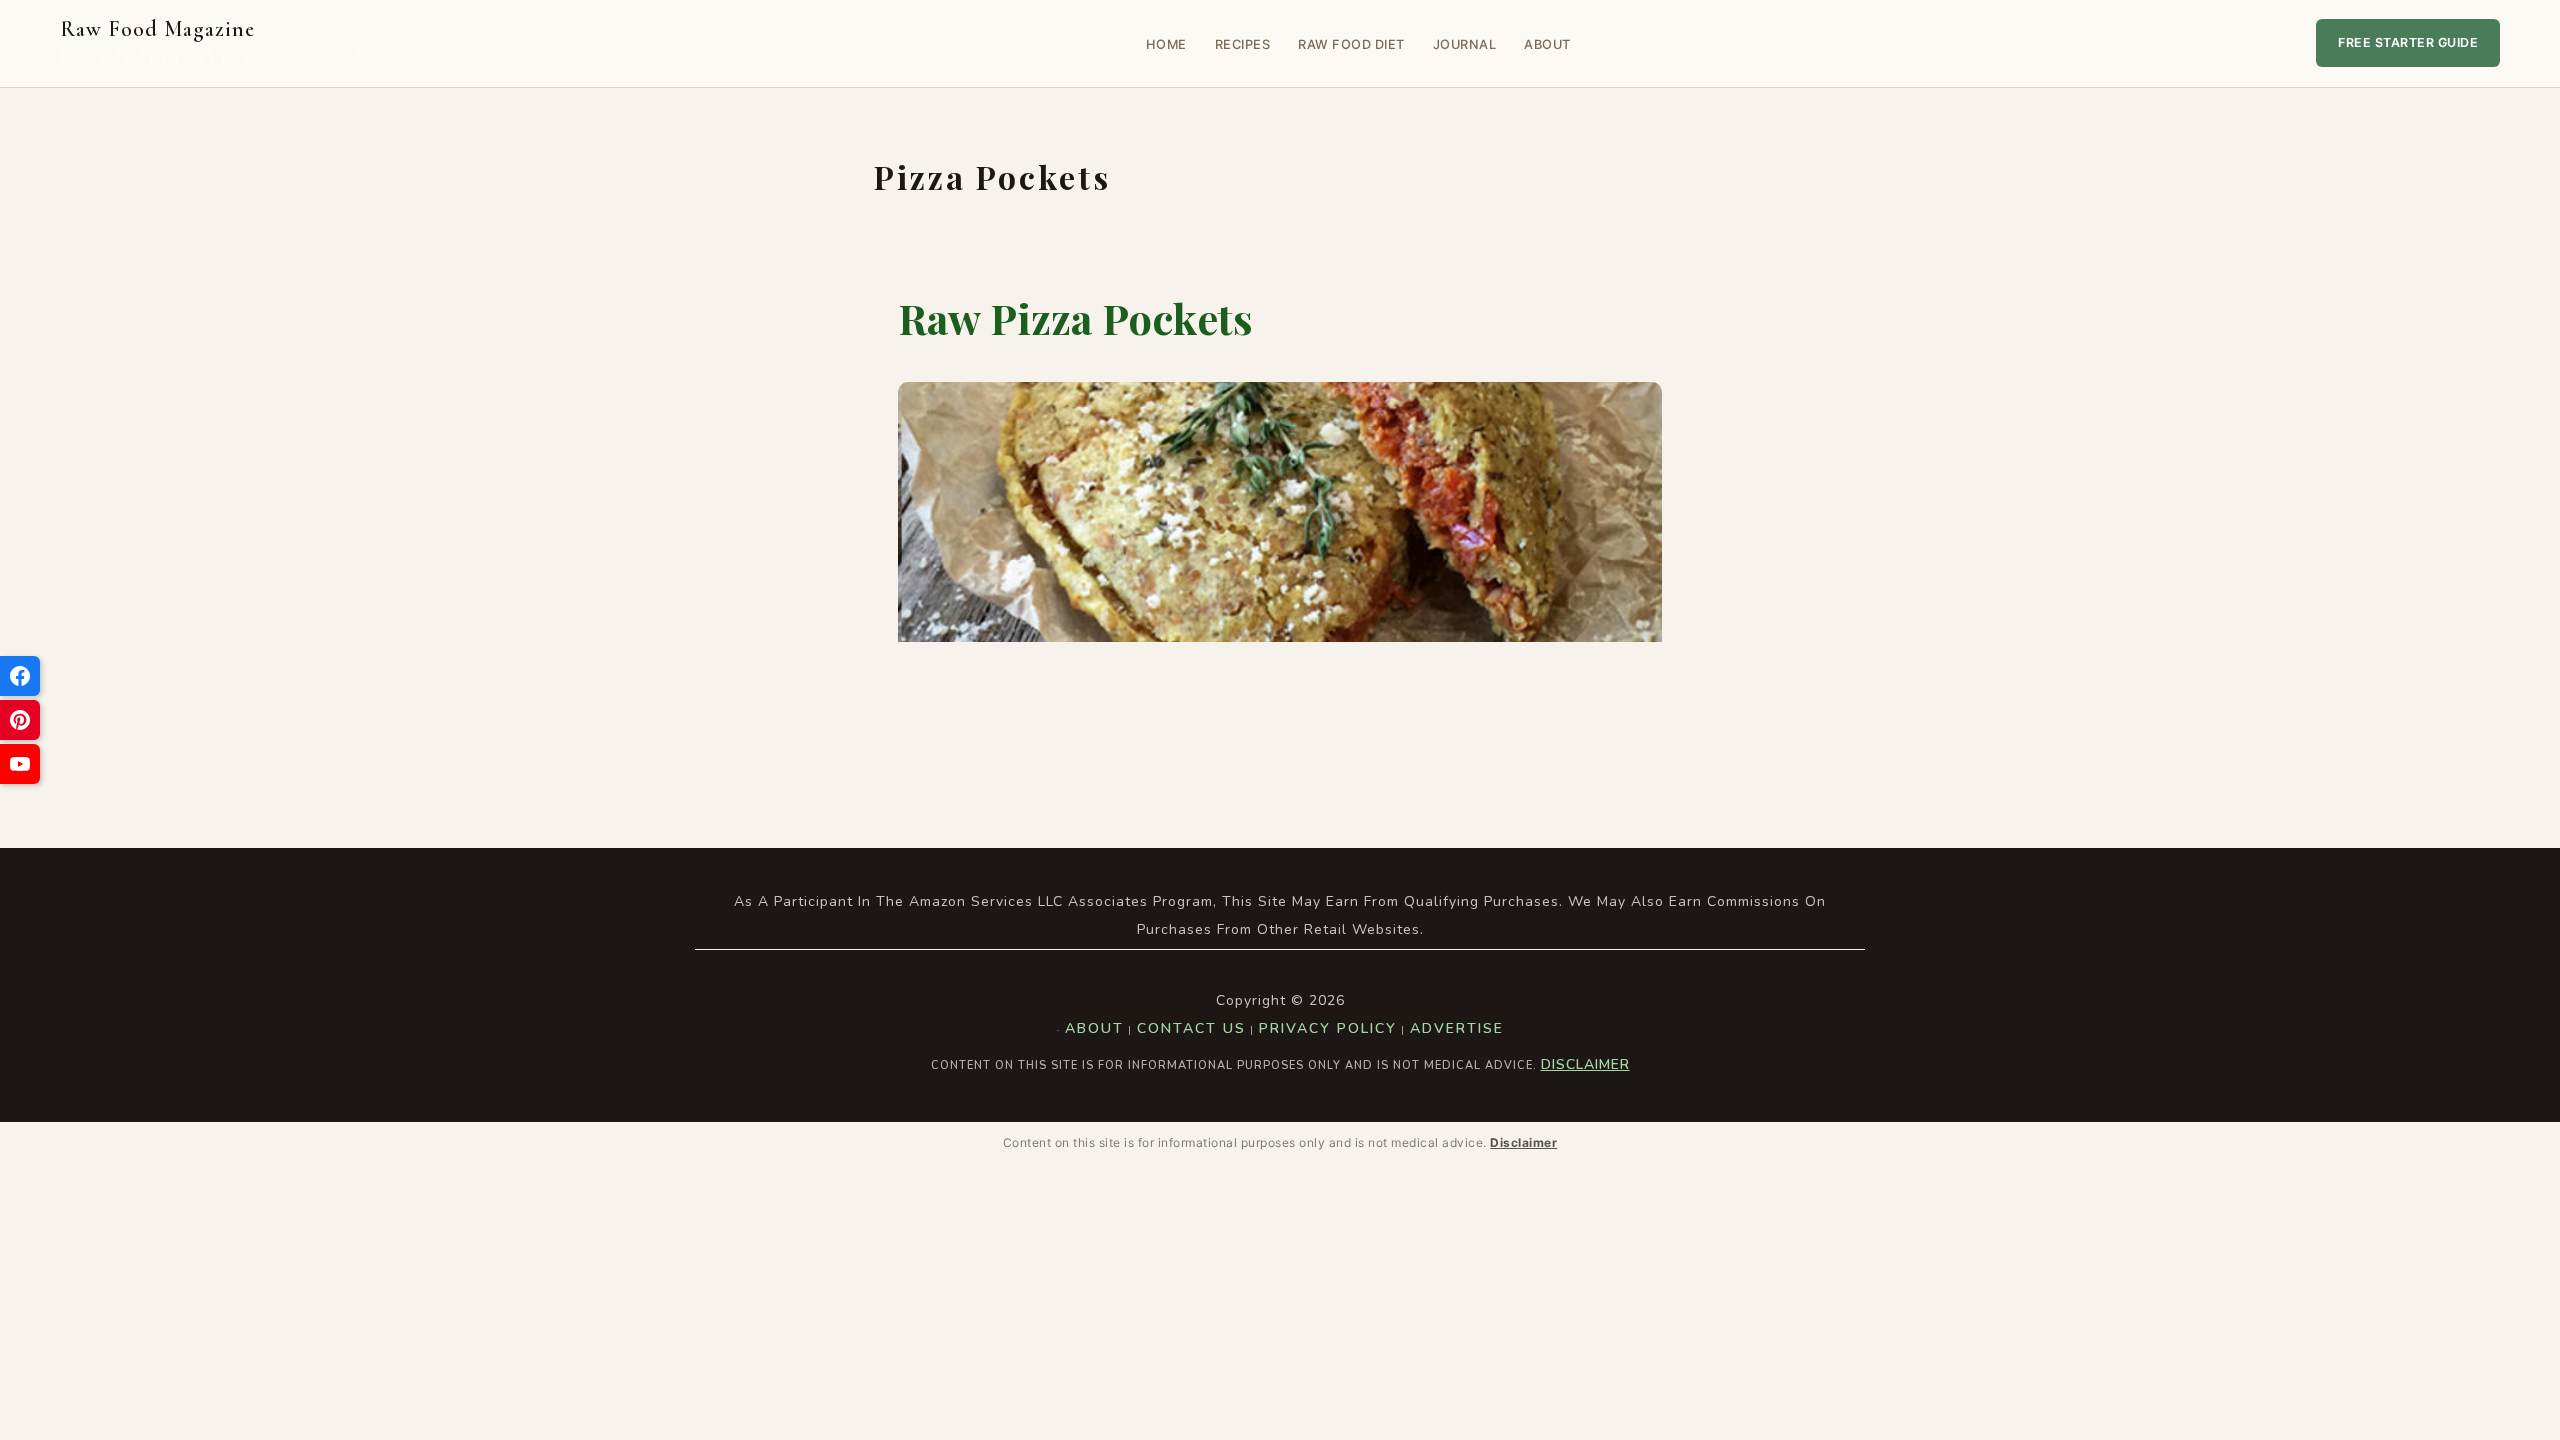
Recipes (1243, 44)
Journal (1465, 44)
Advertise (1457, 1028)
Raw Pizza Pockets (1075, 318)
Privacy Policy (1328, 1028)
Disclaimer (1585, 1064)
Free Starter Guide (2408, 42)
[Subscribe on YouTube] (20, 764)
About (1547, 44)
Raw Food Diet (1351, 44)
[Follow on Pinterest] (20, 720)
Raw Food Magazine (223, 43)
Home (1166, 44)
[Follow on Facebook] (20, 676)
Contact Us (1191, 1028)
